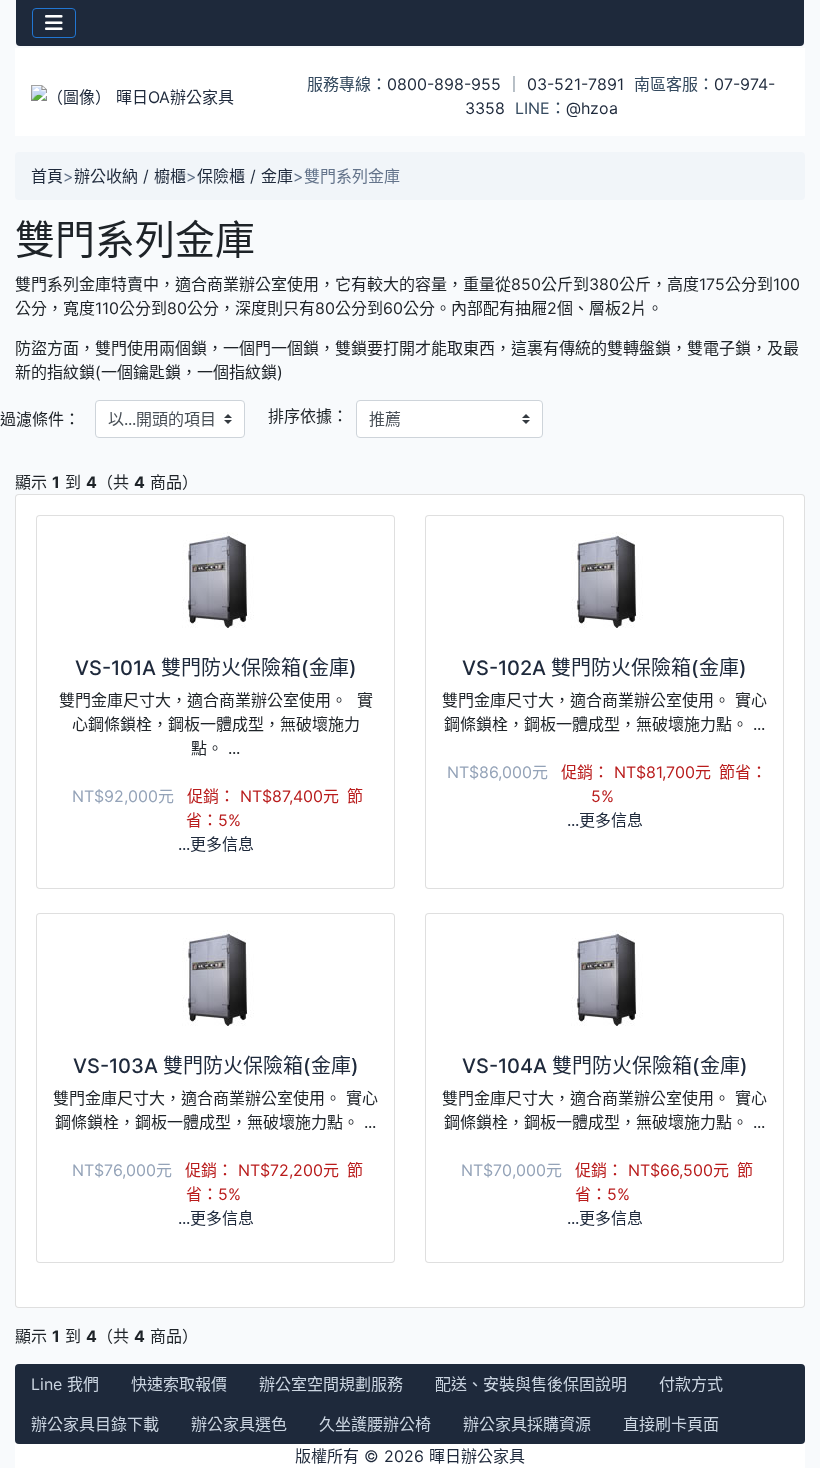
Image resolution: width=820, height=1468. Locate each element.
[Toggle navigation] (54, 23)
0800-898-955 (444, 84)
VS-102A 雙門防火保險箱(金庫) (604, 668)
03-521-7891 (575, 84)
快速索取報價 (179, 1384)
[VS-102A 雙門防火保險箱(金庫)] (604, 582)
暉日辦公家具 (477, 1456)
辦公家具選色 (239, 1424)
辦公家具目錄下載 (95, 1424)
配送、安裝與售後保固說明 (531, 1384)
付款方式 (691, 1384)
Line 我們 (65, 1384)
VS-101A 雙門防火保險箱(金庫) (216, 668)
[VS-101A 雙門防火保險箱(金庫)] (215, 582)
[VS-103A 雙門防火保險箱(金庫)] (215, 980)
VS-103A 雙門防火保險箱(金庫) (216, 1066)
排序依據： (308, 416)
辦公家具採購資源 (527, 1424)
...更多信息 (216, 844)
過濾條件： (40, 419)
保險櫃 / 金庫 (245, 176)
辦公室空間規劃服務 (331, 1384)
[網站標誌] (147, 96)
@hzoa (592, 108)
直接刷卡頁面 (671, 1424)
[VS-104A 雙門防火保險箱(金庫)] (604, 980)
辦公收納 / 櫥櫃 (130, 176)
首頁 (47, 176)
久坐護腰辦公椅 (375, 1424)
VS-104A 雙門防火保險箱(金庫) (605, 1066)
